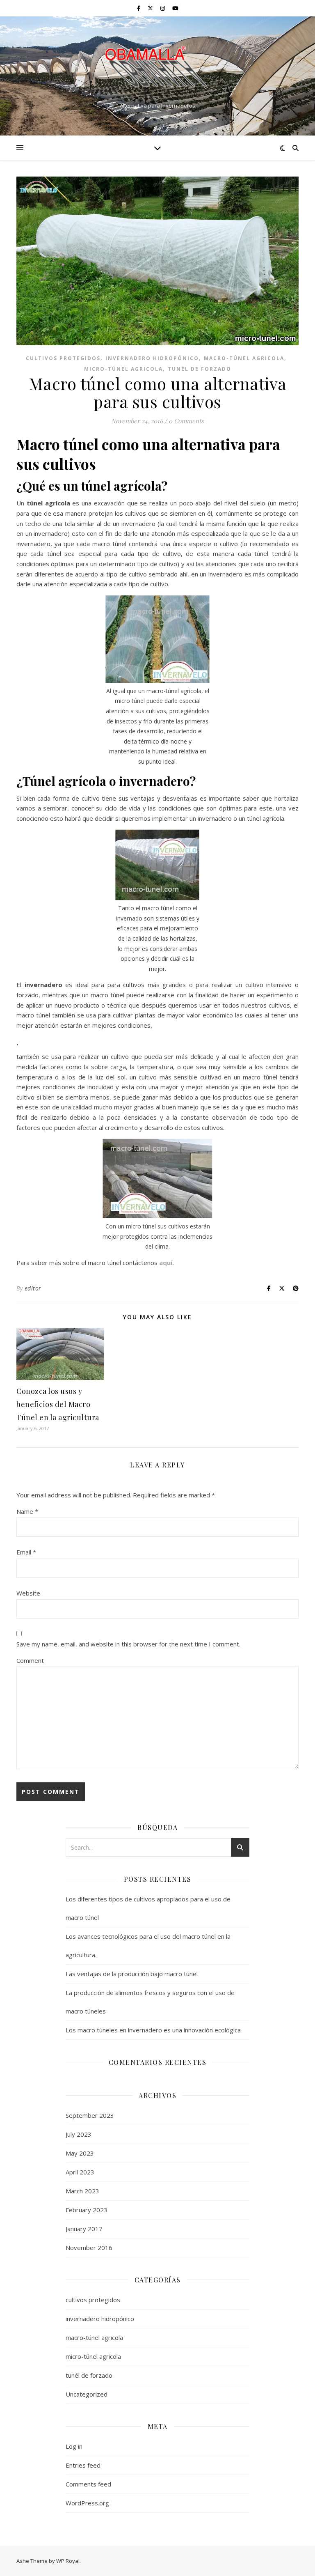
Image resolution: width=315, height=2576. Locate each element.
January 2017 (84, 2229)
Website (28, 1593)
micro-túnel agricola (123, 369)
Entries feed (83, 2465)
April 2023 (80, 2172)
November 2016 (89, 2248)
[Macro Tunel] (157, 69)
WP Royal (68, 2561)
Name (27, 1511)
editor (33, 1288)
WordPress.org (87, 2503)
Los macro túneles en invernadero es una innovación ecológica (153, 2030)
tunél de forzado (200, 369)
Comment (30, 1660)
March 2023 (82, 2191)
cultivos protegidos (63, 358)
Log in (74, 2446)
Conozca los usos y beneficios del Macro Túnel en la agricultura (58, 1404)
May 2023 (80, 2153)
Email (26, 1552)
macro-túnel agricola (244, 358)
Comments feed (88, 2484)
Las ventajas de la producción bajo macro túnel (132, 1974)
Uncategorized (87, 2394)
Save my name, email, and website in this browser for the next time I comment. (128, 1644)
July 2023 (79, 2134)
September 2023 (90, 2115)
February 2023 (87, 2210)
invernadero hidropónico (152, 358)
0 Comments (186, 421)
